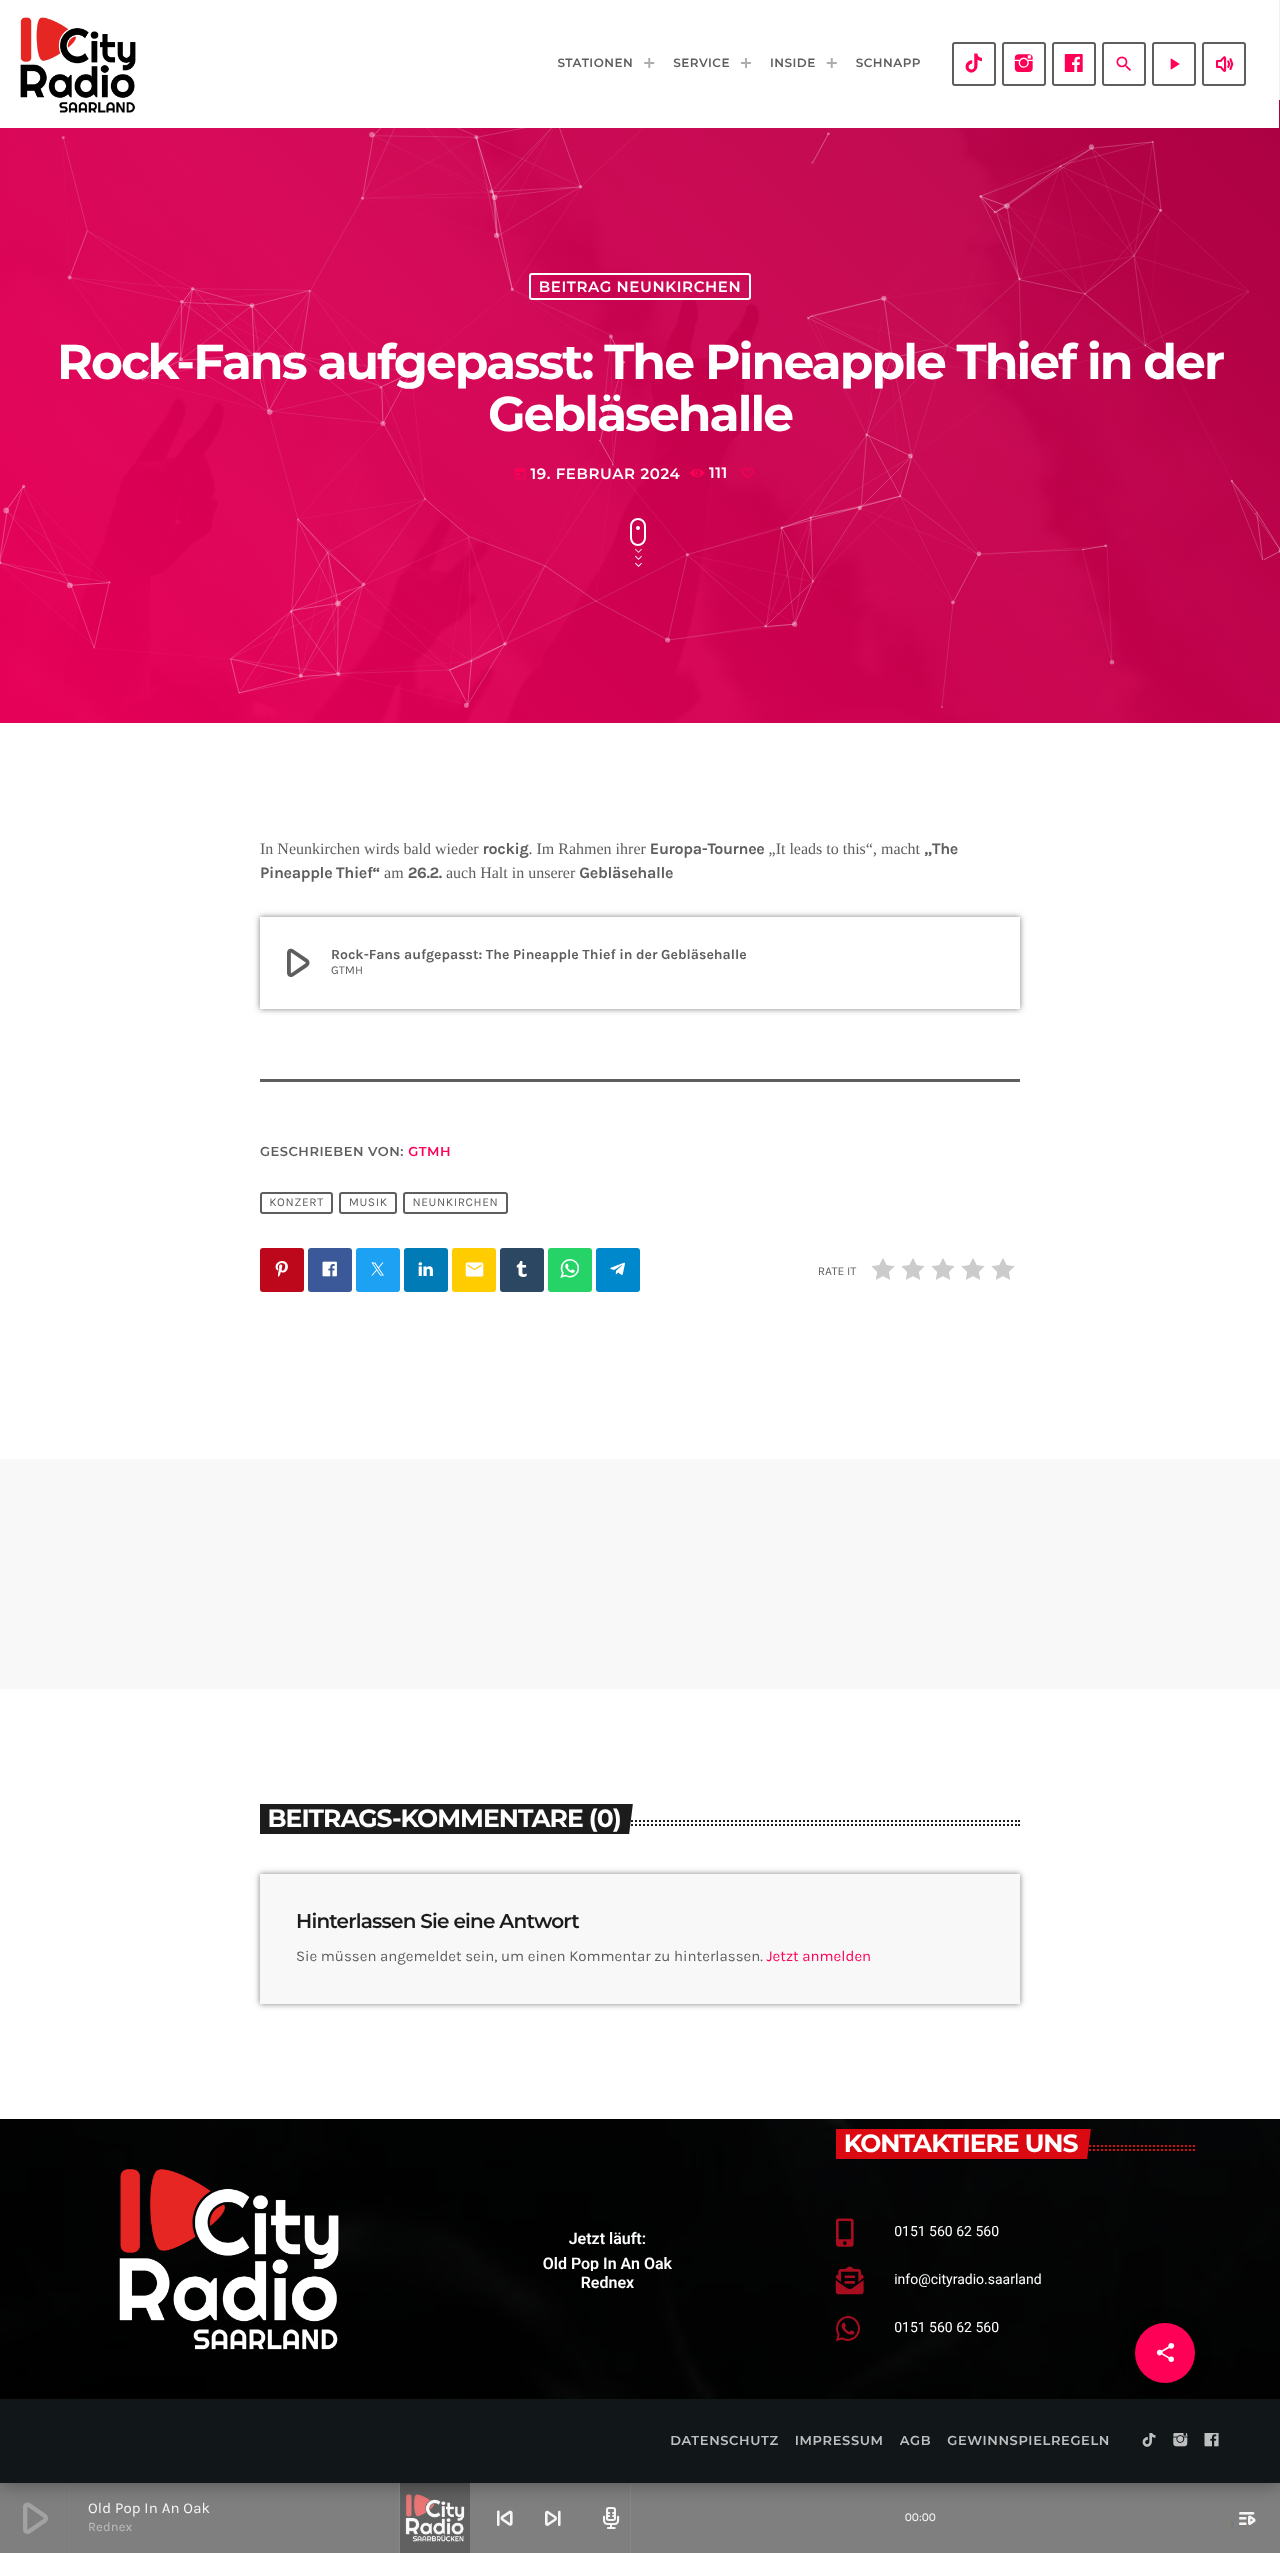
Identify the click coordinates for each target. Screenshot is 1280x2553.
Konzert (296, 1203)
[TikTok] (974, 64)
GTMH (429, 1152)
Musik (368, 1203)
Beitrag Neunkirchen (640, 286)
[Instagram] (1024, 64)
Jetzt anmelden (819, 1956)
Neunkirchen (455, 1203)
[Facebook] (1074, 64)
